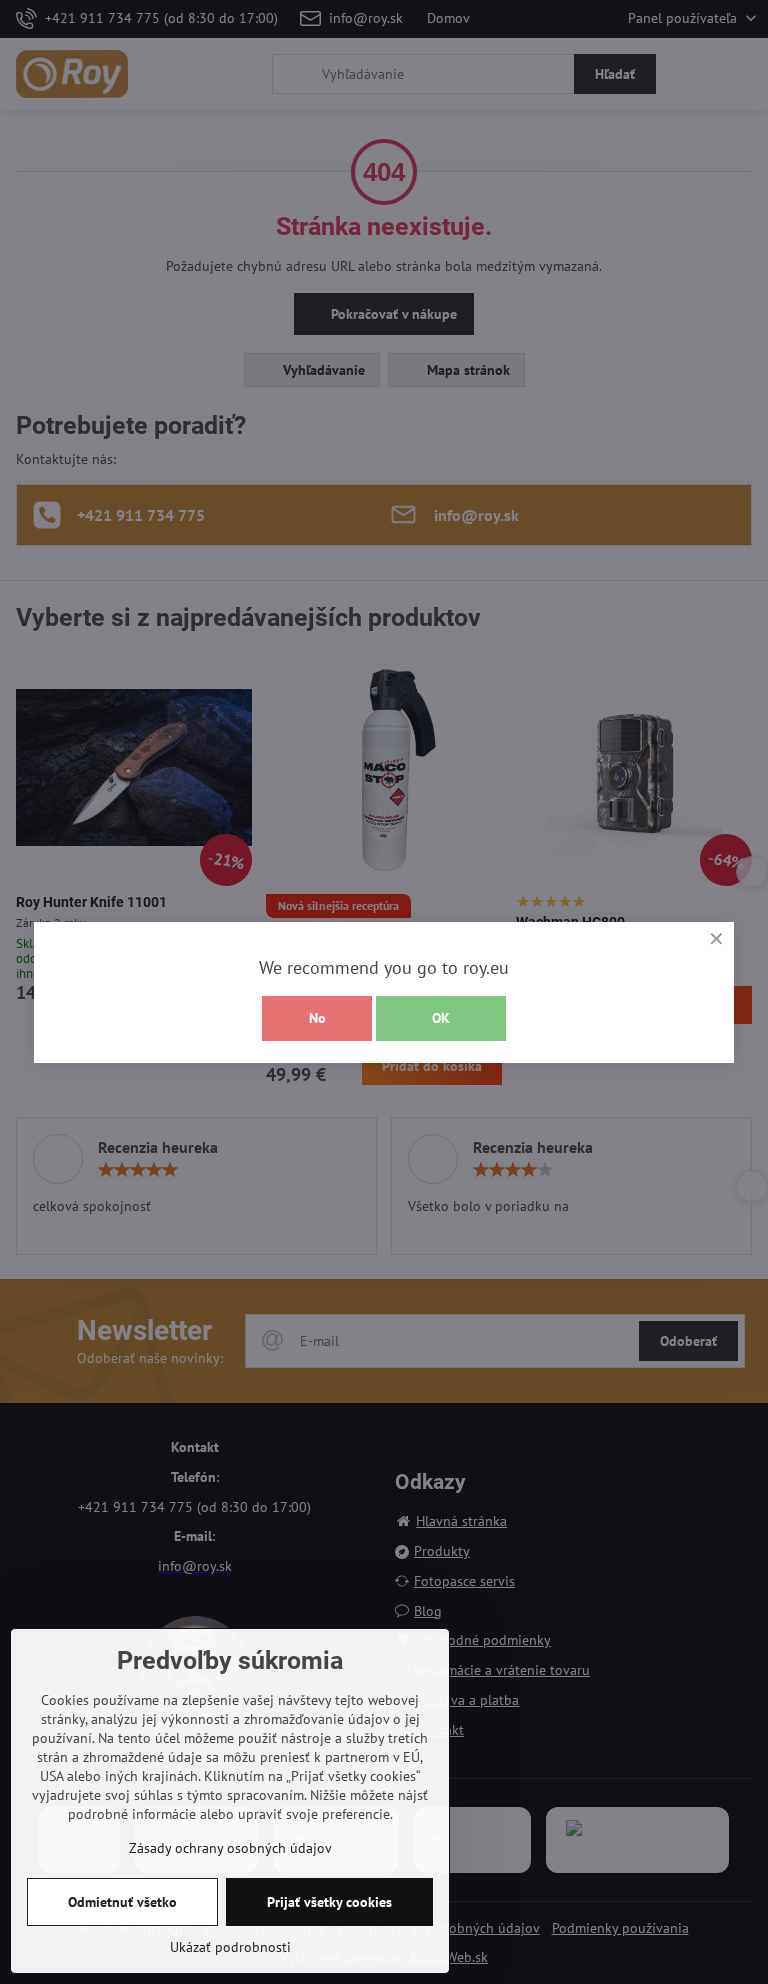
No (317, 1018)
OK (441, 1018)
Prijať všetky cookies (329, 1902)
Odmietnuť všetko (122, 1902)
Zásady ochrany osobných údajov (230, 1848)
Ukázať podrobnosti (230, 1947)
